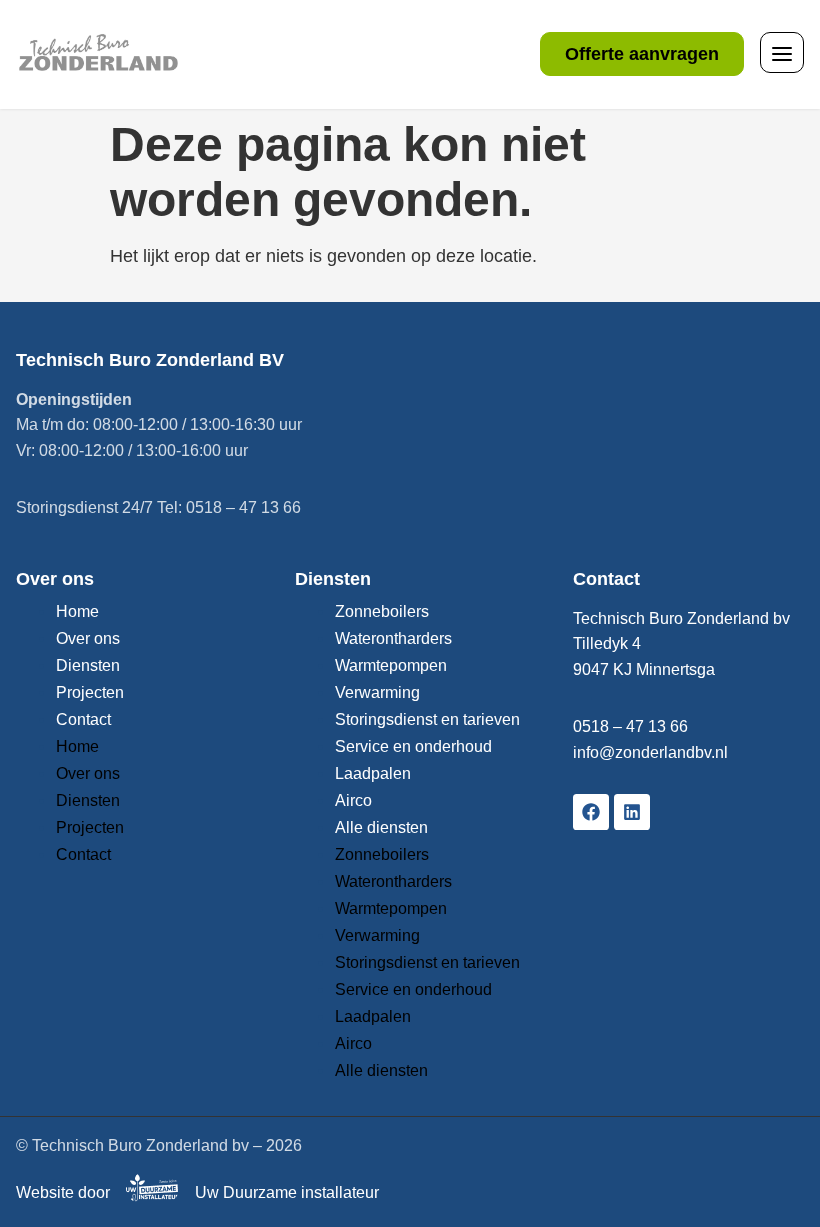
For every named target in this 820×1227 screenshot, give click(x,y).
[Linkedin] (632, 812)
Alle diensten (381, 827)
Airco (353, 800)
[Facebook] (591, 812)
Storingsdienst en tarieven (427, 719)
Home (77, 611)
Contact (83, 719)
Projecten (90, 692)
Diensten (88, 665)
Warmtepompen (391, 665)
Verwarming (377, 692)
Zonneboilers (382, 611)
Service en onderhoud (413, 746)
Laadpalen (373, 773)
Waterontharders (393, 638)
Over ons (88, 638)
